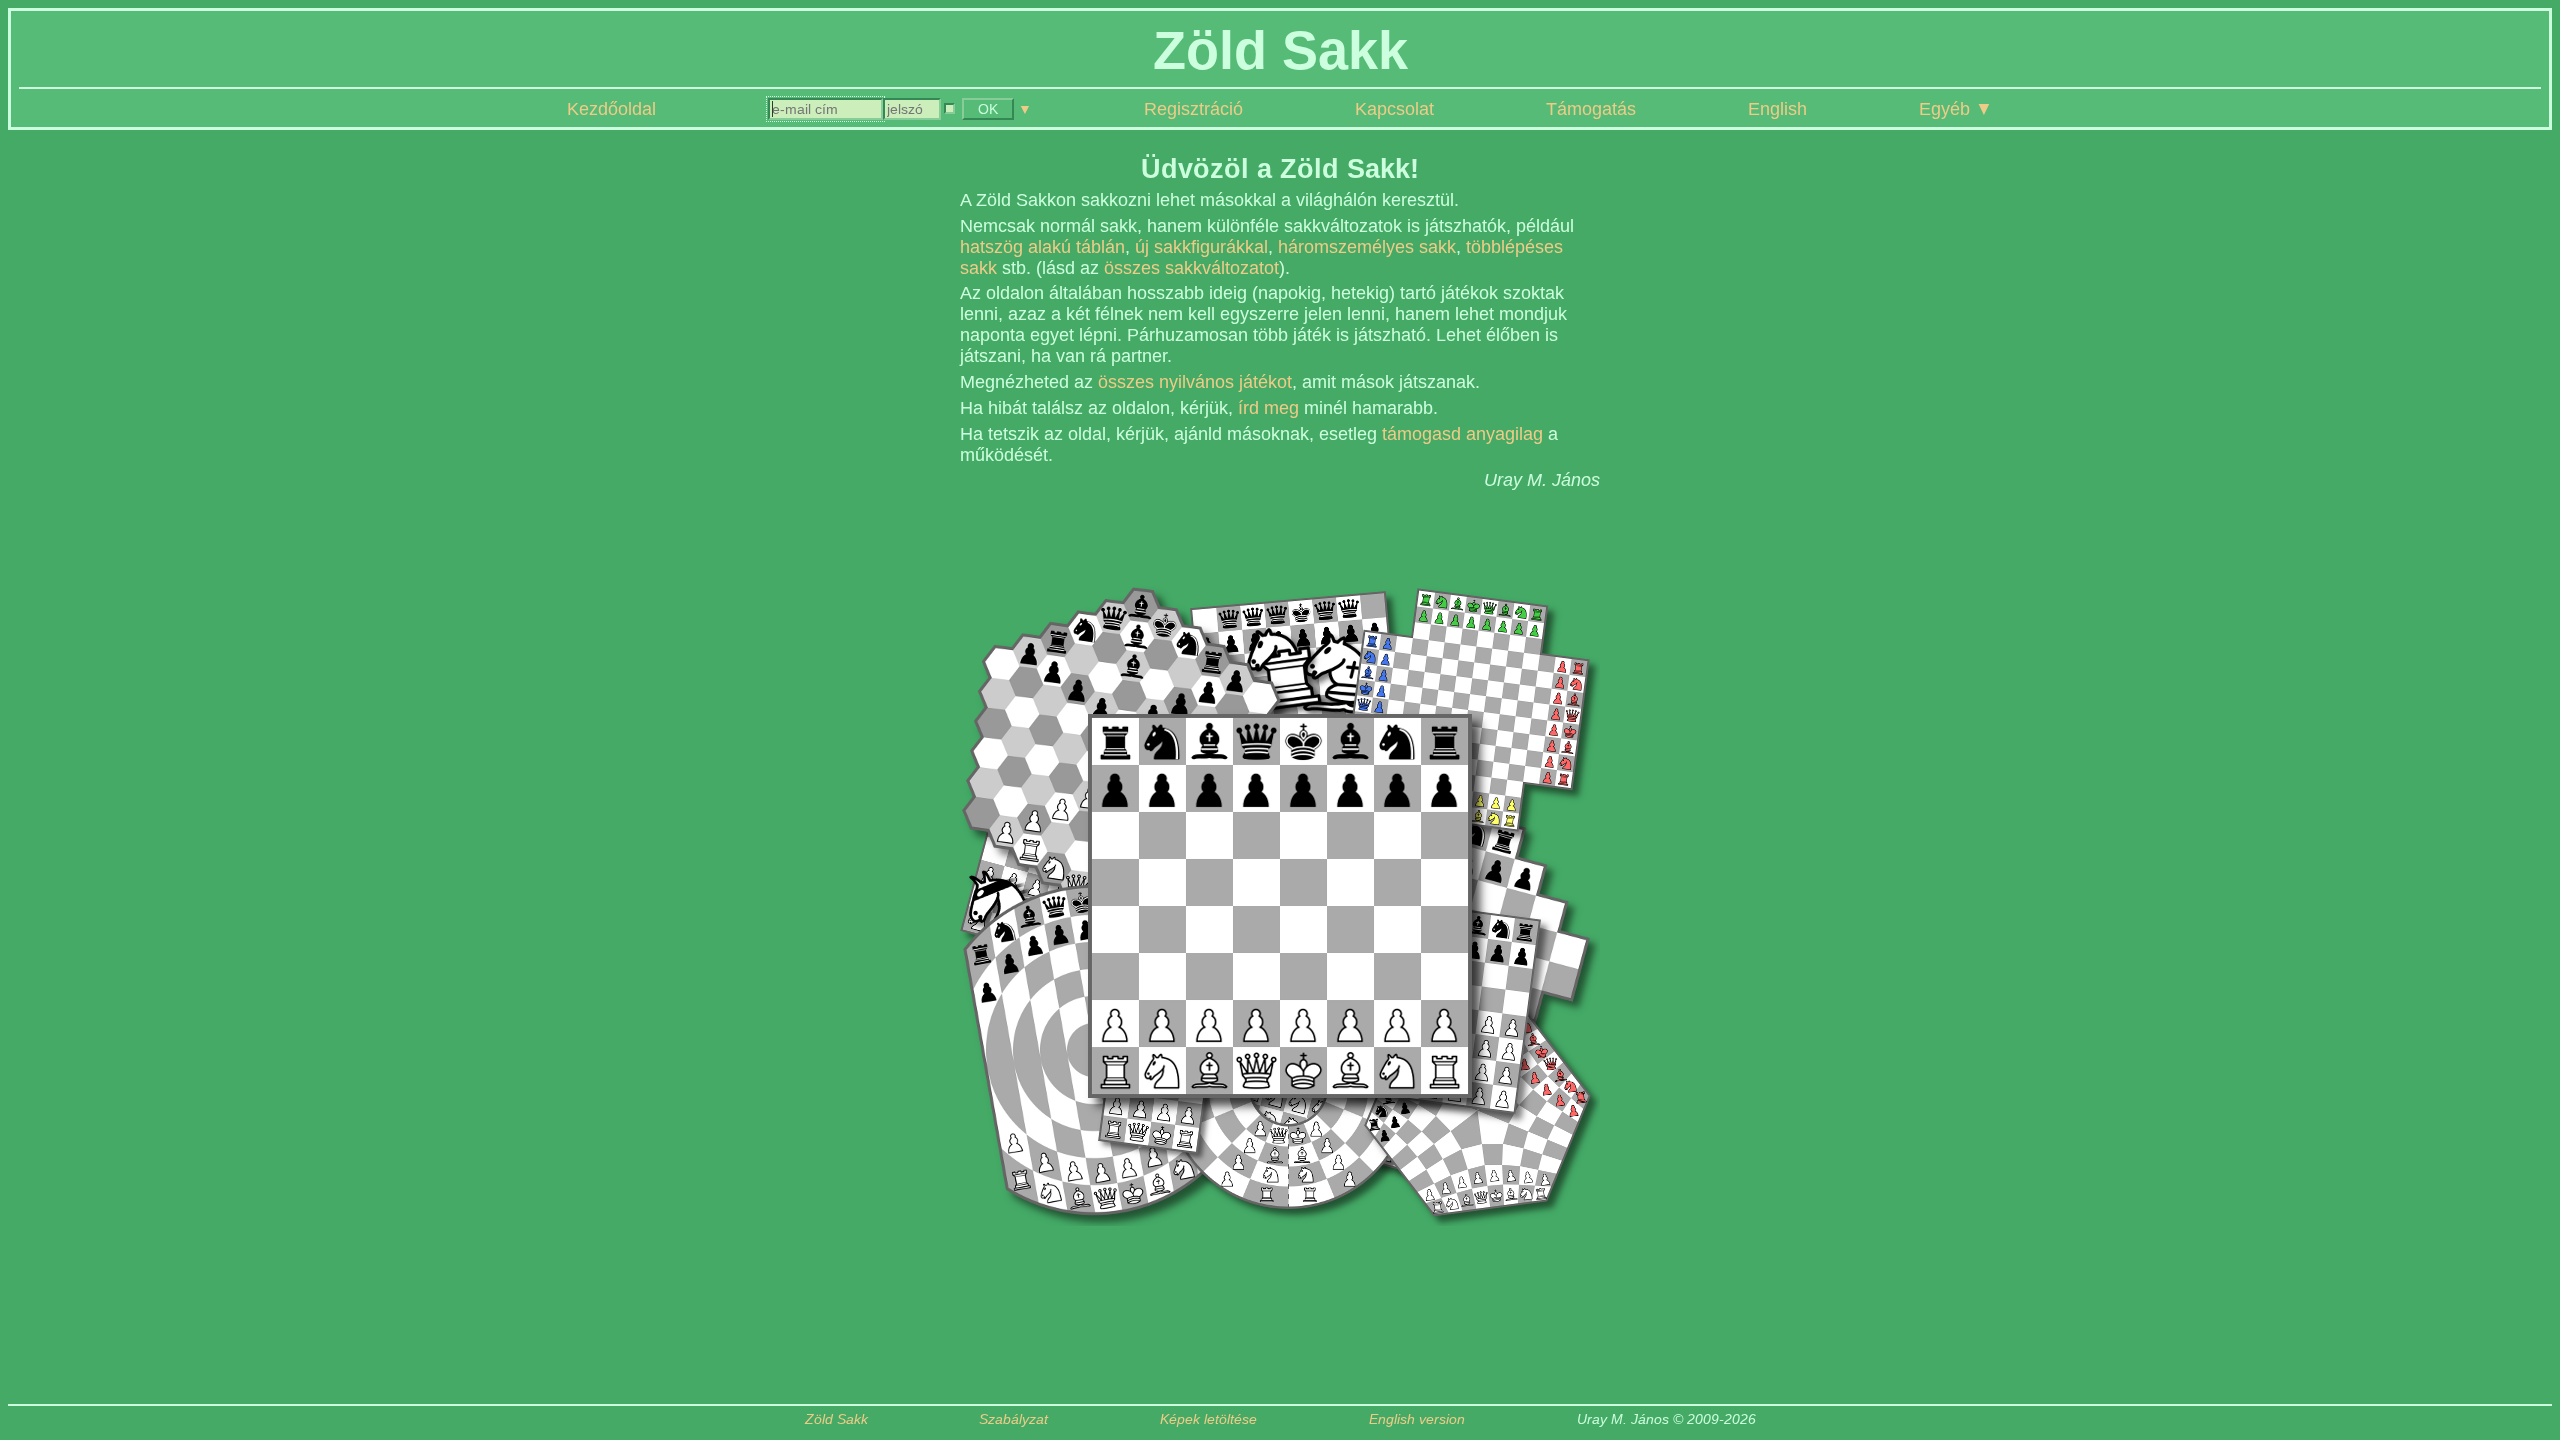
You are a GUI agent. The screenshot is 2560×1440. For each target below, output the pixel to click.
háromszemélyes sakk (1367, 247)
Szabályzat (1013, 1419)
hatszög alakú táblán (1042, 247)
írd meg (1268, 408)
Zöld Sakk (836, 1419)
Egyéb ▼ (1956, 109)
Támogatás (1591, 109)
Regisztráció (1193, 109)
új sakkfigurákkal (1201, 247)
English (1777, 109)
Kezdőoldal (611, 109)
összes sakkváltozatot (1191, 268)
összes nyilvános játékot (1195, 382)
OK (988, 109)
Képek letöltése (1208, 1419)
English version (1417, 1419)
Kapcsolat (1394, 109)
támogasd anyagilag (1462, 434)
